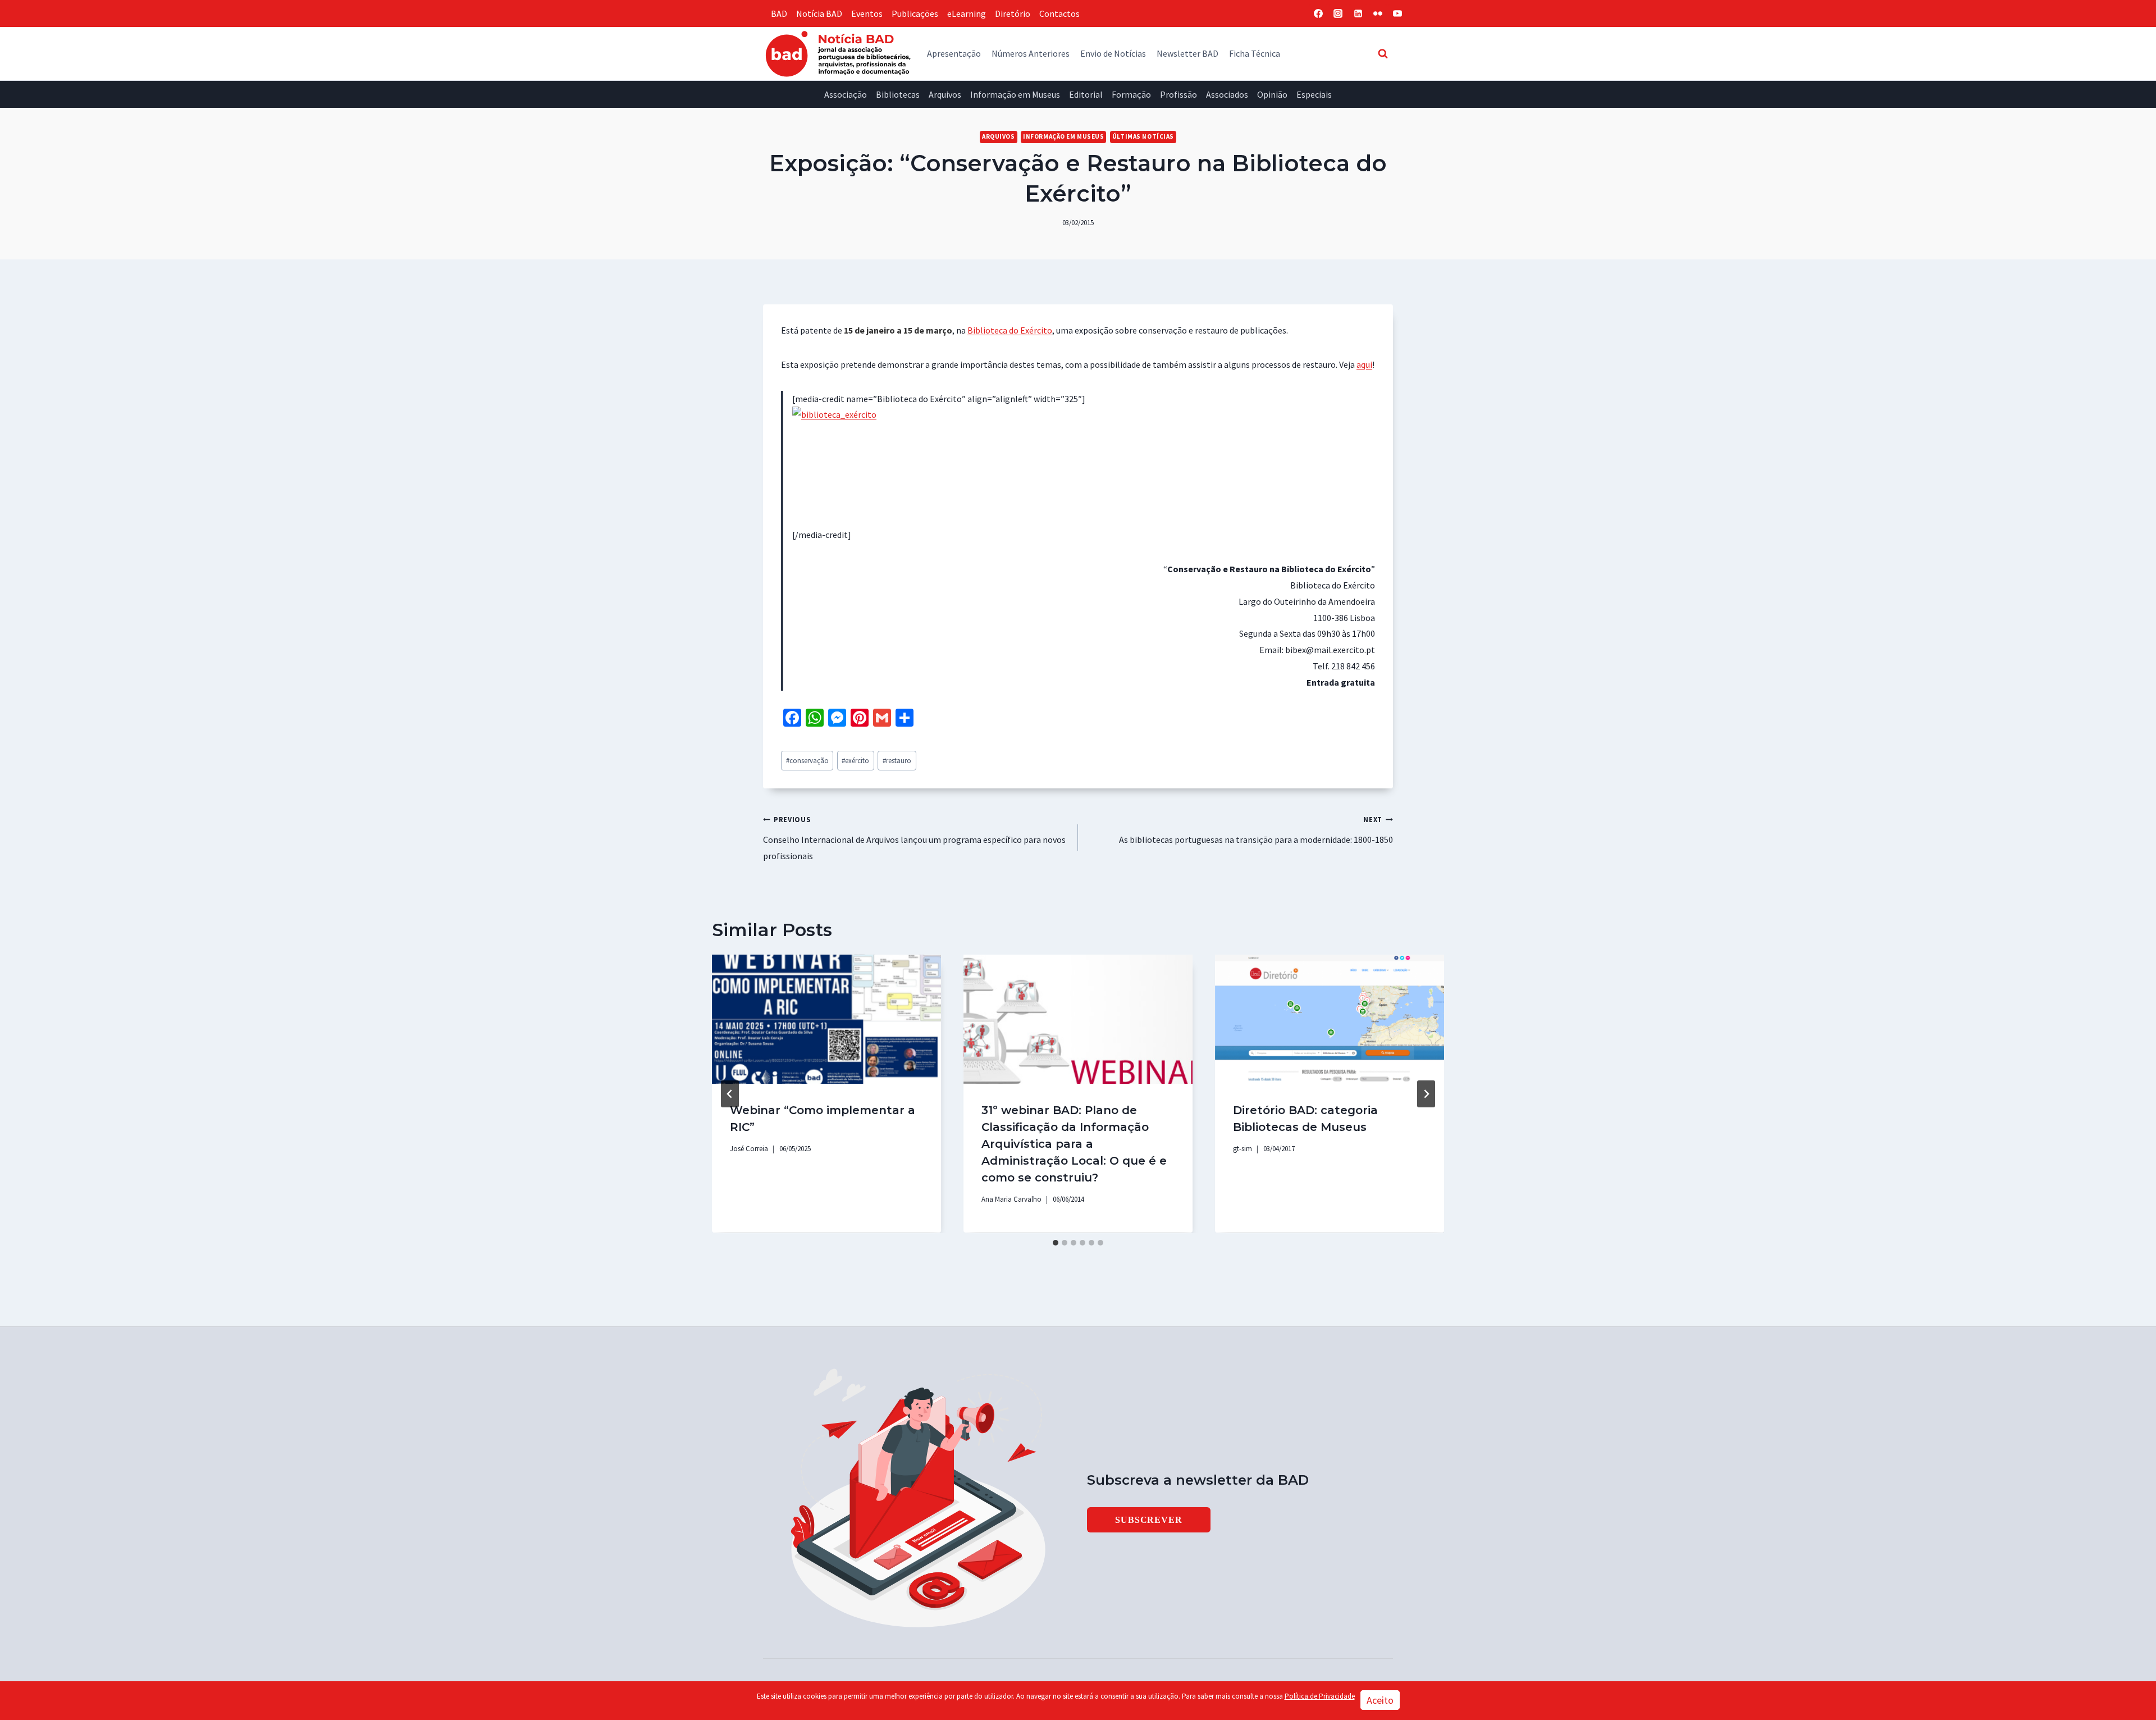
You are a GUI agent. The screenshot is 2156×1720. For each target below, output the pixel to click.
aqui (1364, 364)
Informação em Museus (1015, 94)
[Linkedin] (1358, 13)
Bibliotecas (898, 94)
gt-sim (1243, 1148)
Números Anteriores (1031, 53)
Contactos (1059, 13)
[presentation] (826, 1019)
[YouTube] (1397, 13)
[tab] (1056, 1243)
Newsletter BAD (1187, 53)
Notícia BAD (819, 13)
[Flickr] (1378, 13)
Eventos (867, 13)
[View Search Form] (1383, 53)
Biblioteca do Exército (1010, 330)
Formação (1131, 94)
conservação (807, 760)
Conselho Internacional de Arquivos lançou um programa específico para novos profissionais (914, 838)
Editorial (1086, 94)
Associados (1227, 94)
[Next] (1426, 1094)
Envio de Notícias (1113, 53)
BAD (779, 13)
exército (855, 760)
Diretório (1013, 13)
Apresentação (954, 53)
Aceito (1380, 1700)
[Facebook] (1318, 13)
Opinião (1272, 94)
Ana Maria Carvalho (1011, 1199)
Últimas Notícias (1143, 136)
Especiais (1314, 94)
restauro (897, 760)
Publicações (915, 13)
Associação (846, 94)
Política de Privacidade (1320, 1696)
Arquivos (945, 94)
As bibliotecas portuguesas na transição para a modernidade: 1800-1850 (1256, 830)
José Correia (749, 1148)
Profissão (1179, 94)
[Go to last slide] (730, 1094)
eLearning (967, 13)
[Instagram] (1338, 13)
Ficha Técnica (1255, 53)
